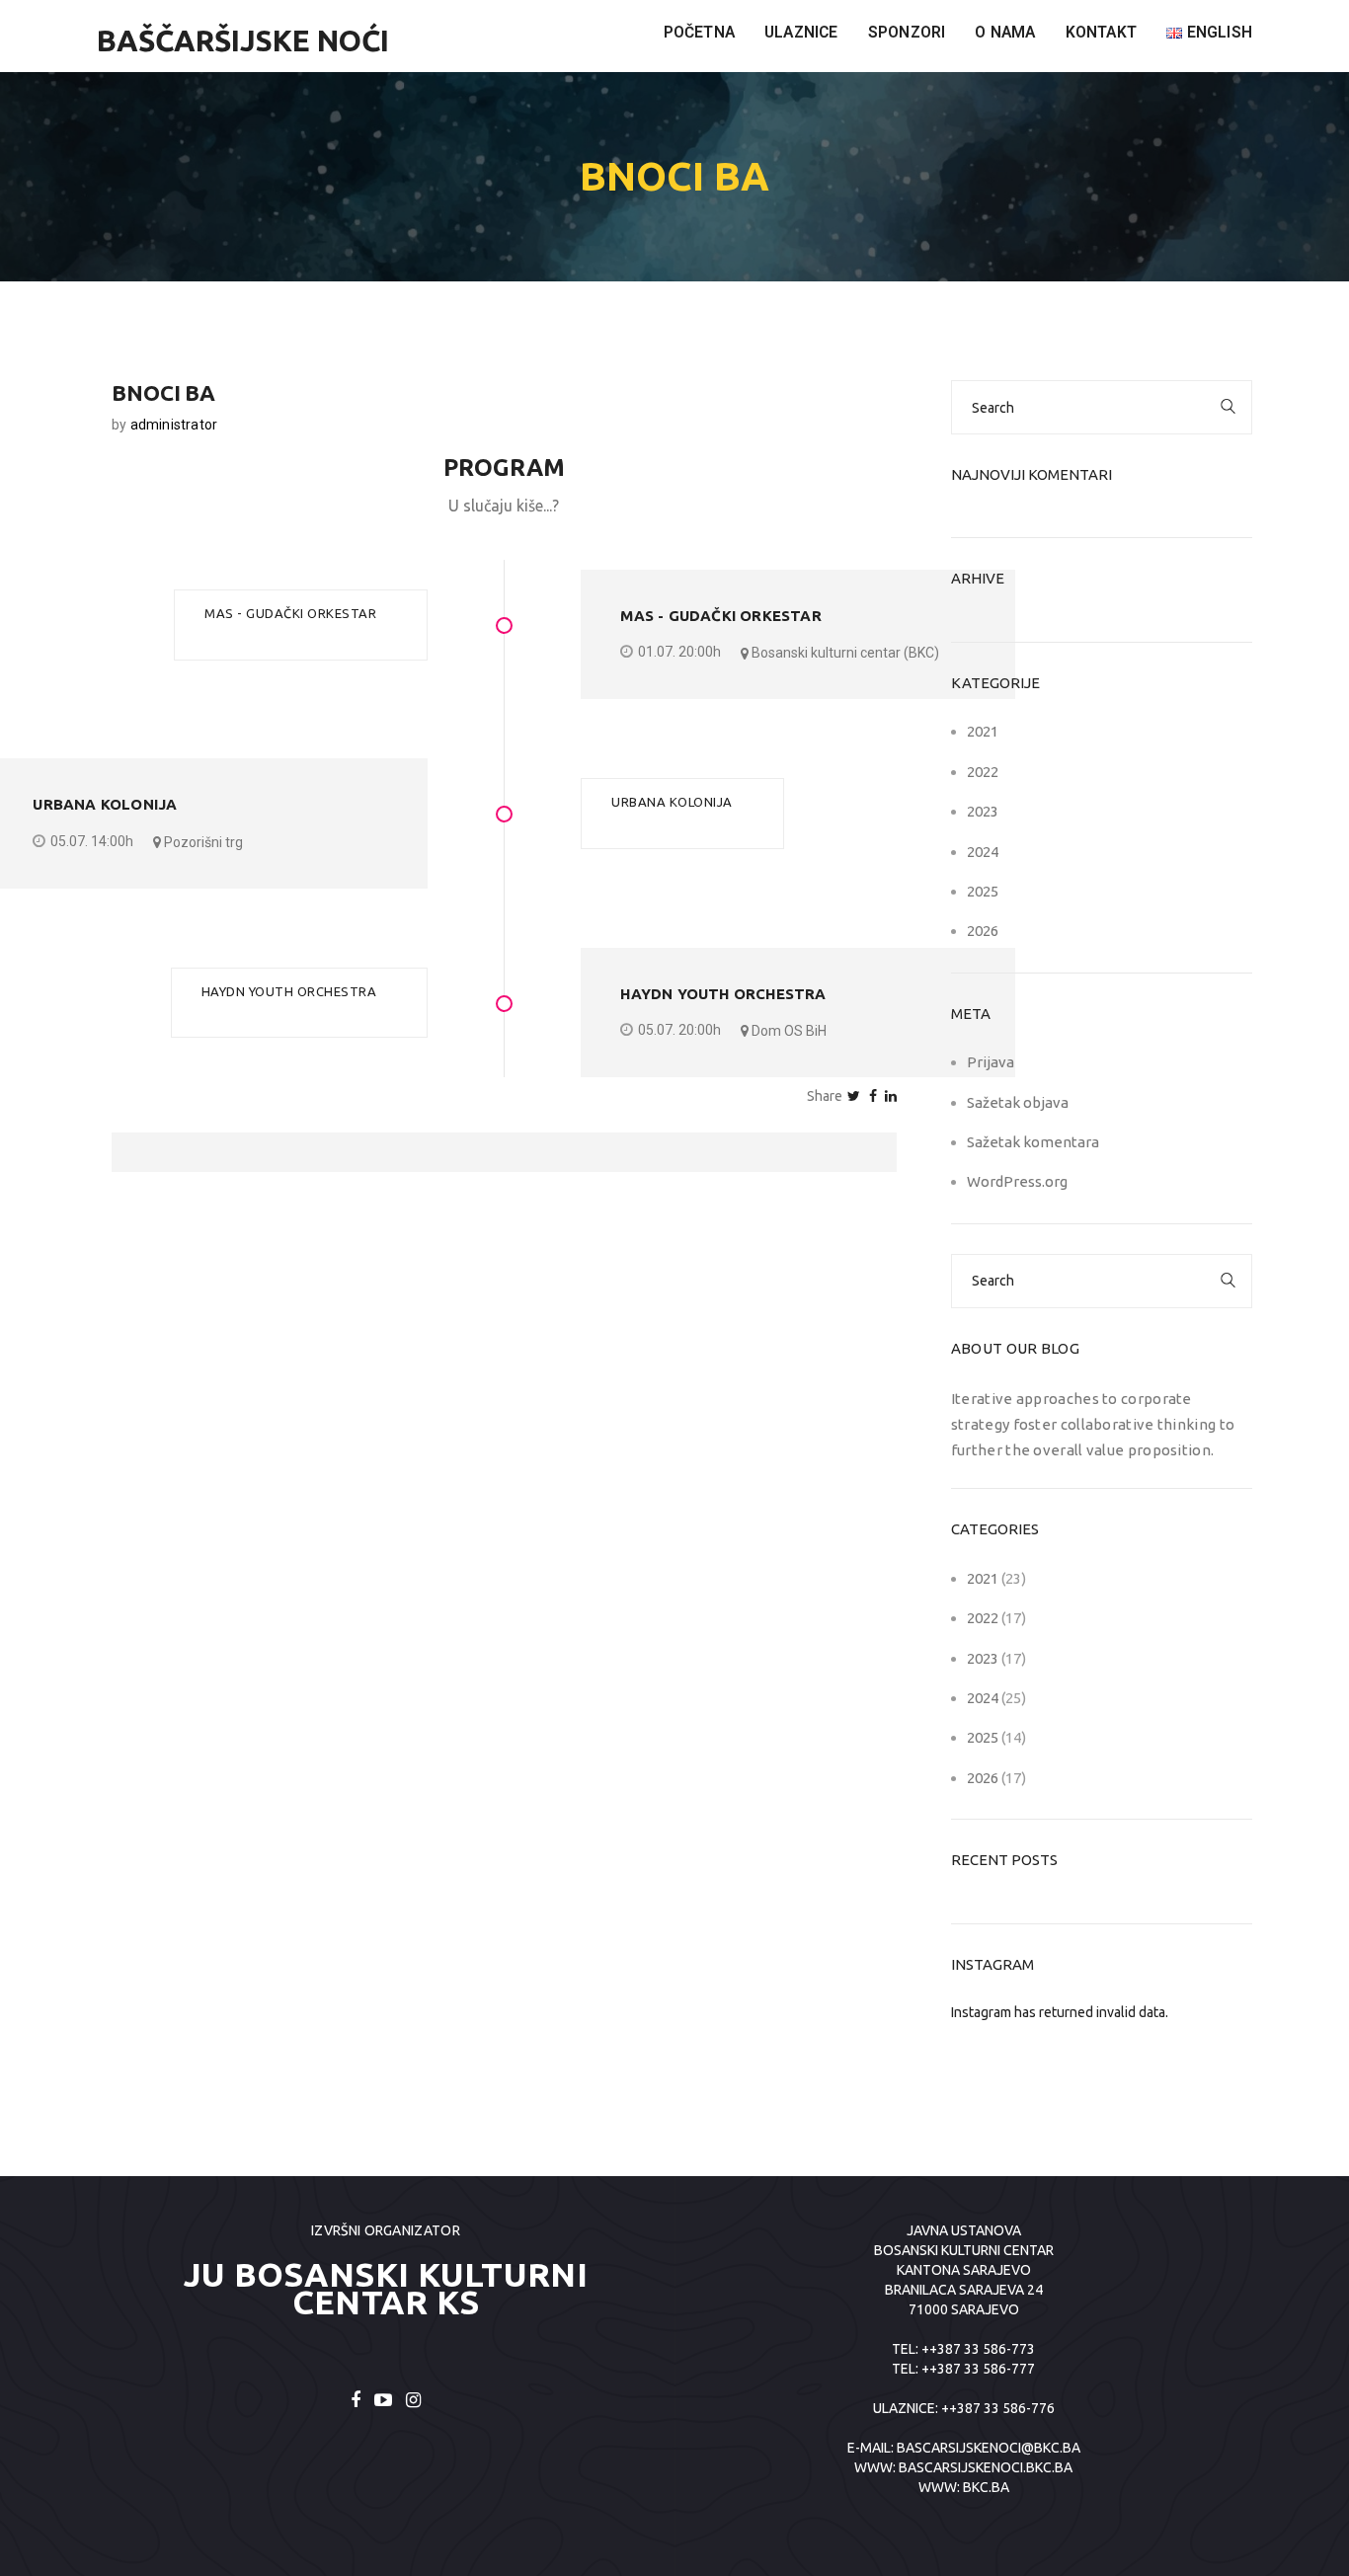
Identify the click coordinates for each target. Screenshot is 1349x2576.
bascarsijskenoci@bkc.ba (989, 2448)
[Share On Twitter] (854, 1096)
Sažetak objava (1018, 1102)
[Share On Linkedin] (891, 1096)
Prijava (991, 1062)
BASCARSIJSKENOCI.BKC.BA (986, 2467)
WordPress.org (1017, 1181)
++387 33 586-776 (998, 2408)
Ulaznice (801, 33)
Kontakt (1101, 33)
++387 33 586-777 (978, 2369)
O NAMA (1005, 33)
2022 (983, 772)
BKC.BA (986, 2487)
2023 (983, 811)
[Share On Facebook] (873, 1096)
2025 (983, 891)
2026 (983, 931)
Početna (699, 33)
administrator (174, 425)
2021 (983, 731)
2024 (983, 852)
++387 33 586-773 (978, 2349)
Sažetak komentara (1033, 1142)
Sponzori (907, 33)
